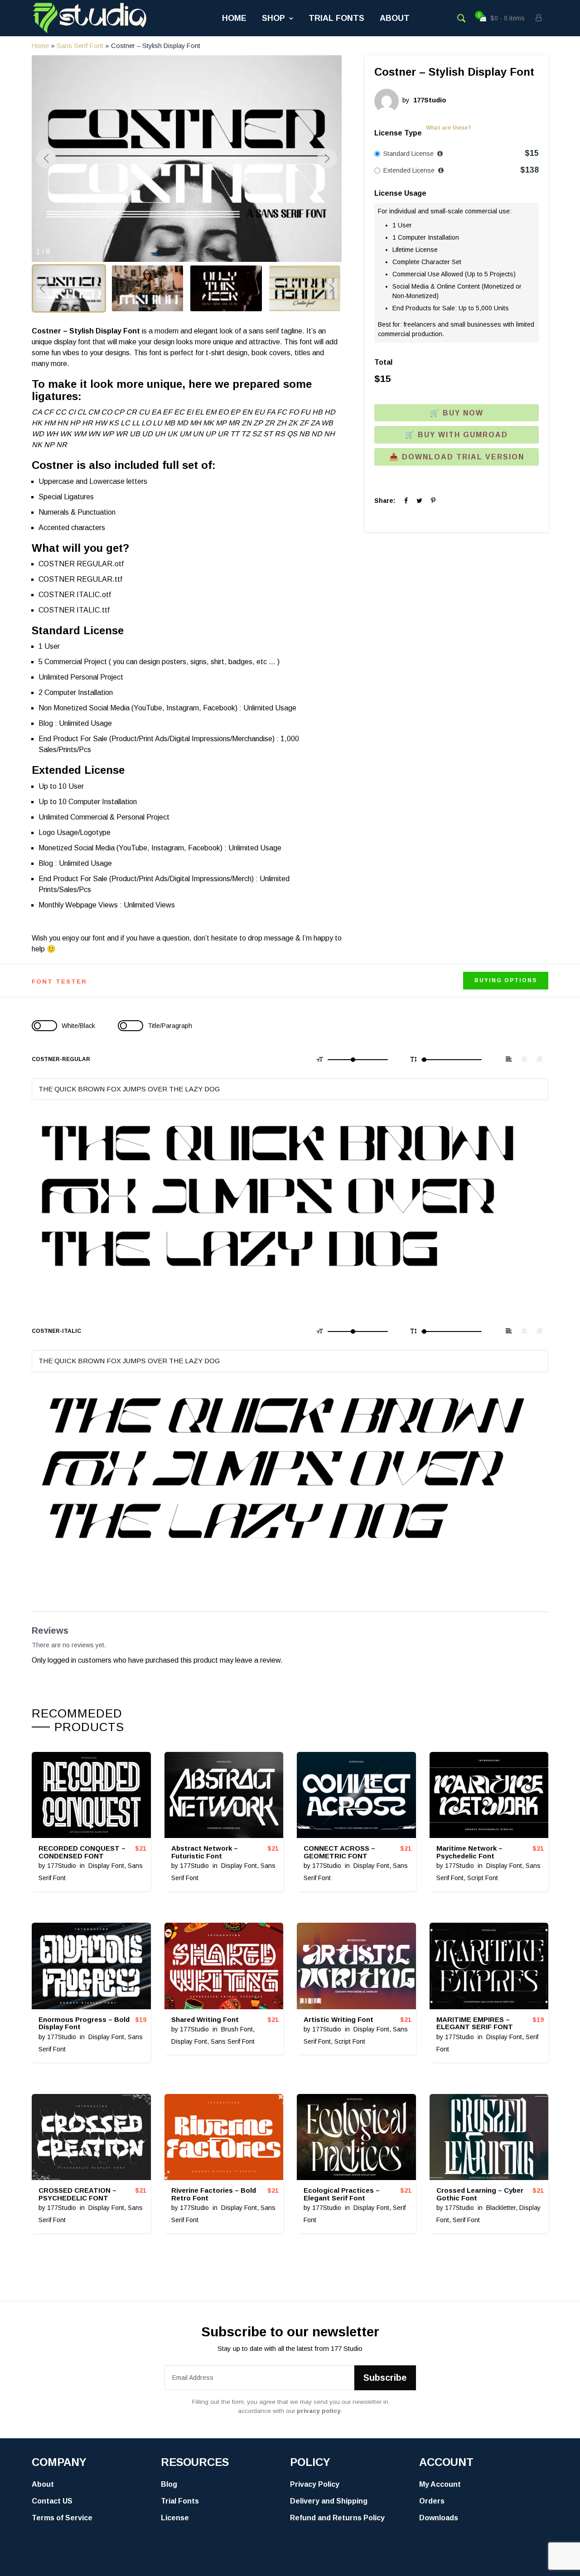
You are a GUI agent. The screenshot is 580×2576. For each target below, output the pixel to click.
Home (234, 18)
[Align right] (539, 1059)
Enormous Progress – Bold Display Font (84, 2023)
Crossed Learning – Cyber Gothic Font (480, 2194)
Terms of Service (62, 2518)
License (175, 2518)
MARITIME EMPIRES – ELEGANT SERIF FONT (475, 2023)
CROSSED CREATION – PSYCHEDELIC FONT (77, 2194)
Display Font (106, 1866)
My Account (440, 2484)
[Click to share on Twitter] (419, 501)
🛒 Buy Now (457, 413)
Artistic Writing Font (338, 2019)
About (395, 18)
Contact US (52, 2501)
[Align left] (509, 1059)
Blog (169, 2484)
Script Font (483, 1878)
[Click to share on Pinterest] (433, 501)
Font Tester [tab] (59, 982)
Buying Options (506, 980)
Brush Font (237, 2029)
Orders (432, 2501)
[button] (155, 255)
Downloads (439, 2518)
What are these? (449, 128)
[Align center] (524, 1059)
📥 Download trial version (457, 457)
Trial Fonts (336, 18)
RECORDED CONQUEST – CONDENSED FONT (82, 1852)
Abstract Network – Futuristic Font (205, 1852)
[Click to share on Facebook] (406, 501)
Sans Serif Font (80, 46)
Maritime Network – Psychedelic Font (469, 1852)
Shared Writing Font (205, 2019)
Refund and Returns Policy (337, 2518)
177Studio (62, 1866)
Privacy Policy (315, 2484)
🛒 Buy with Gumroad (457, 435)
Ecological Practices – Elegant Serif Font (342, 2194)
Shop (273, 18)
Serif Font (466, 2220)
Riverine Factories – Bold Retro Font (214, 2194)
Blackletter (501, 2208)
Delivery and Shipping (329, 2501)
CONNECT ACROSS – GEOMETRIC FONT (339, 1852)
